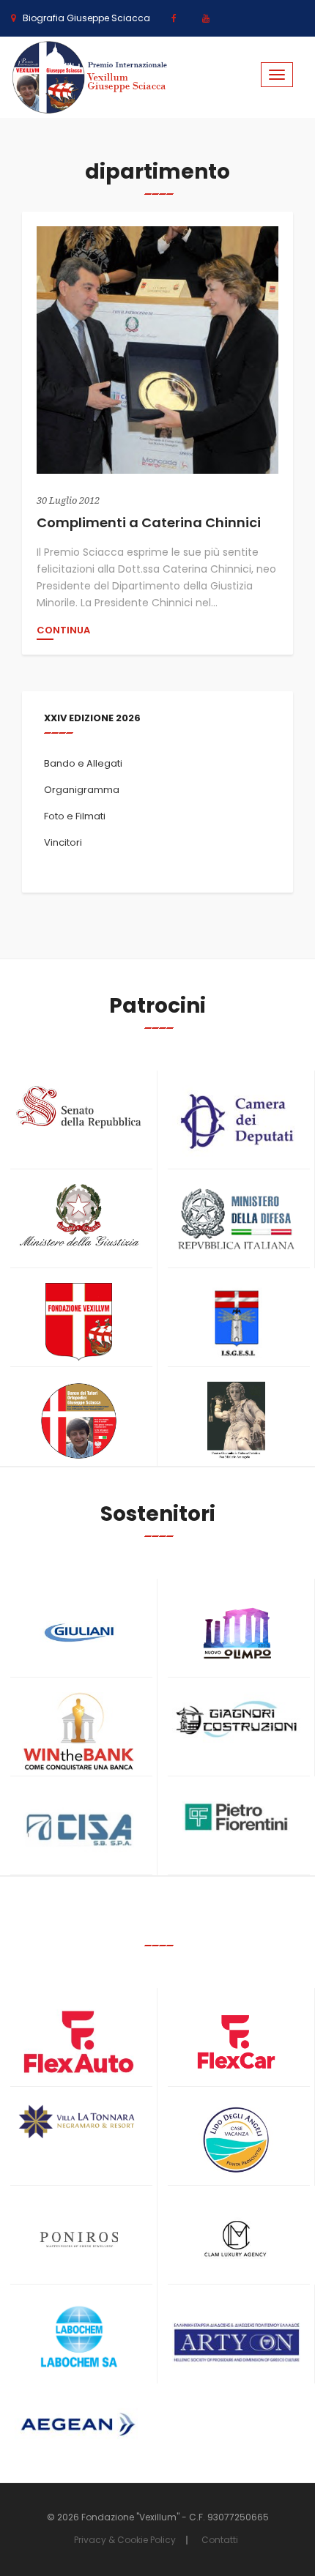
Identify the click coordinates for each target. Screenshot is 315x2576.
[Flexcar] (236, 2042)
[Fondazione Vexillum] (79, 1322)
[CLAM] (236, 2240)
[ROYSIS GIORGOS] (236, 2336)
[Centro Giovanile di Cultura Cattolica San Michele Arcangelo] (236, 1421)
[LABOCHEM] (79, 2338)
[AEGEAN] (79, 2425)
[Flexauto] (79, 2042)
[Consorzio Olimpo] (236, 1628)
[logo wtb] (79, 1731)
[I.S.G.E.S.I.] (236, 1322)
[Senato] (79, 1107)
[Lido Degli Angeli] (236, 2141)
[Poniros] (79, 2240)
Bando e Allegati (83, 763)
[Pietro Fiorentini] (236, 1817)
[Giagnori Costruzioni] (236, 1717)
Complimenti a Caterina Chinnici (149, 522)
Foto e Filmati (75, 816)
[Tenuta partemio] (79, 2122)
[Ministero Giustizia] (79, 1218)
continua (63, 631)
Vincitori (63, 842)
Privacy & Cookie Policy (125, 2540)
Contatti (220, 2540)
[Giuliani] (79, 1633)
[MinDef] (236, 1220)
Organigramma (82, 790)
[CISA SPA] (79, 1830)
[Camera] (236, 1121)
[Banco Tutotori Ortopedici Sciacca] (79, 1421)
